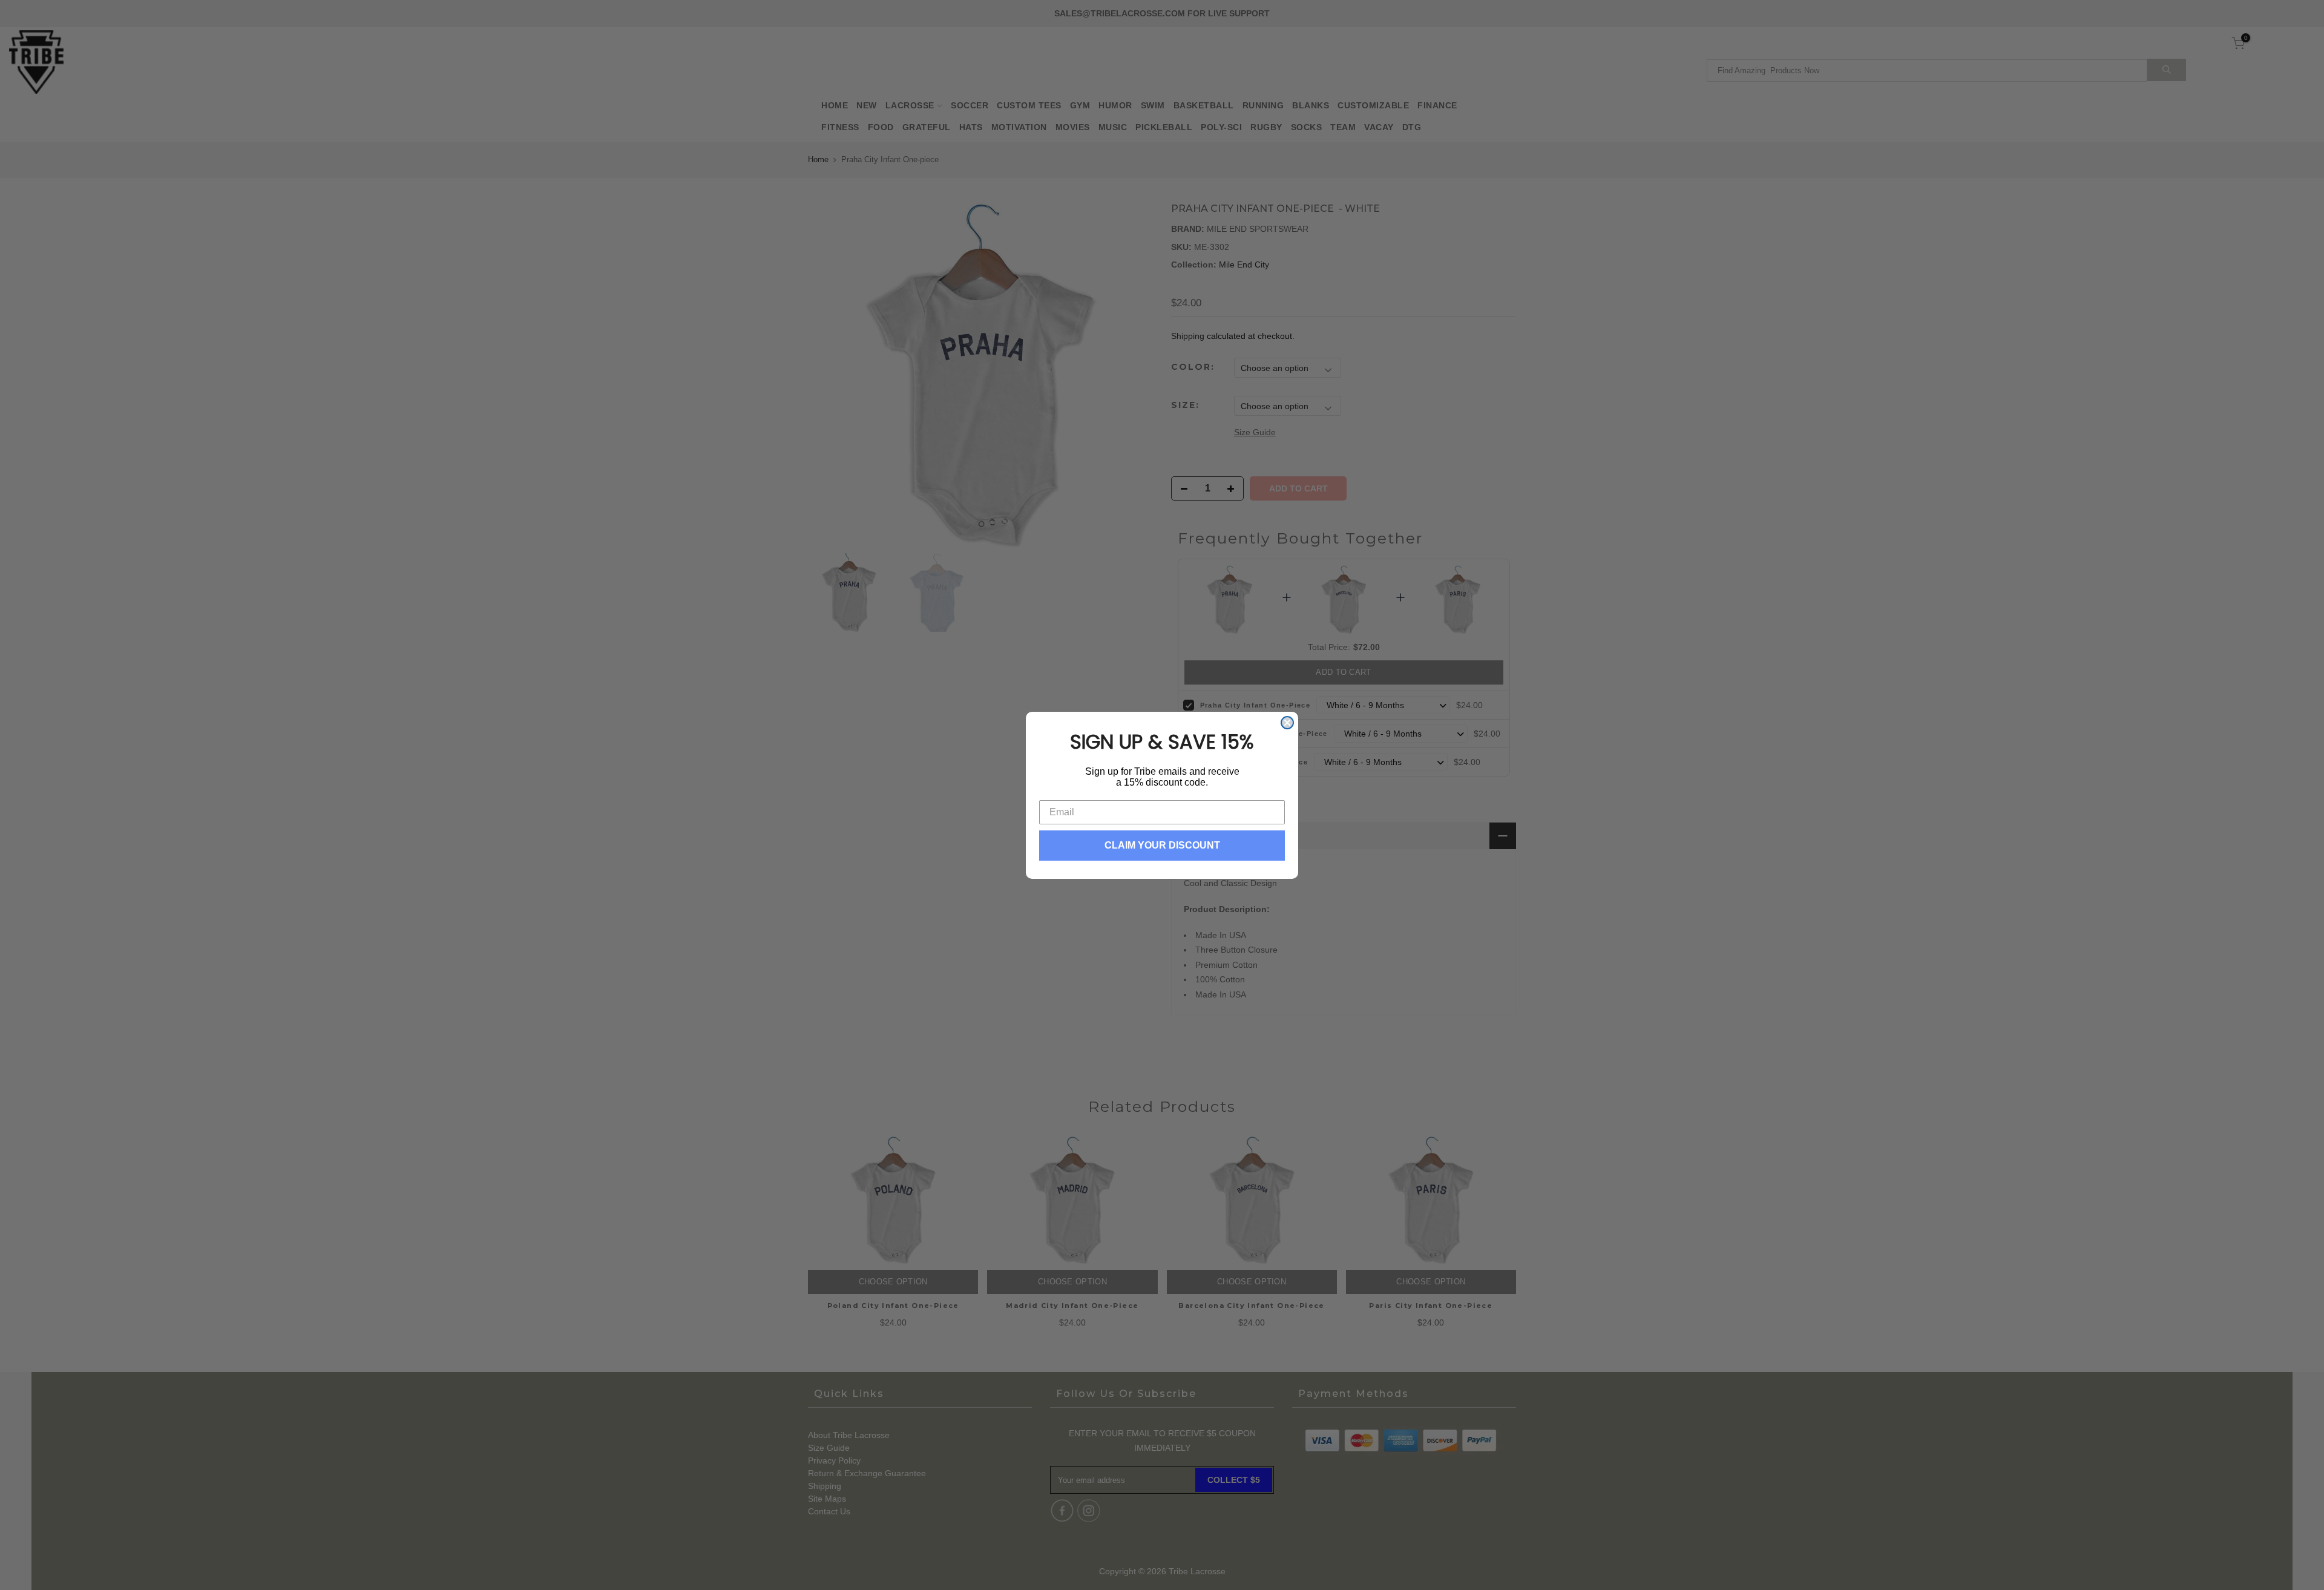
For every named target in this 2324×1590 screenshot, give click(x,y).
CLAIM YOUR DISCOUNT (1162, 845)
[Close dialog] (1287, 723)
